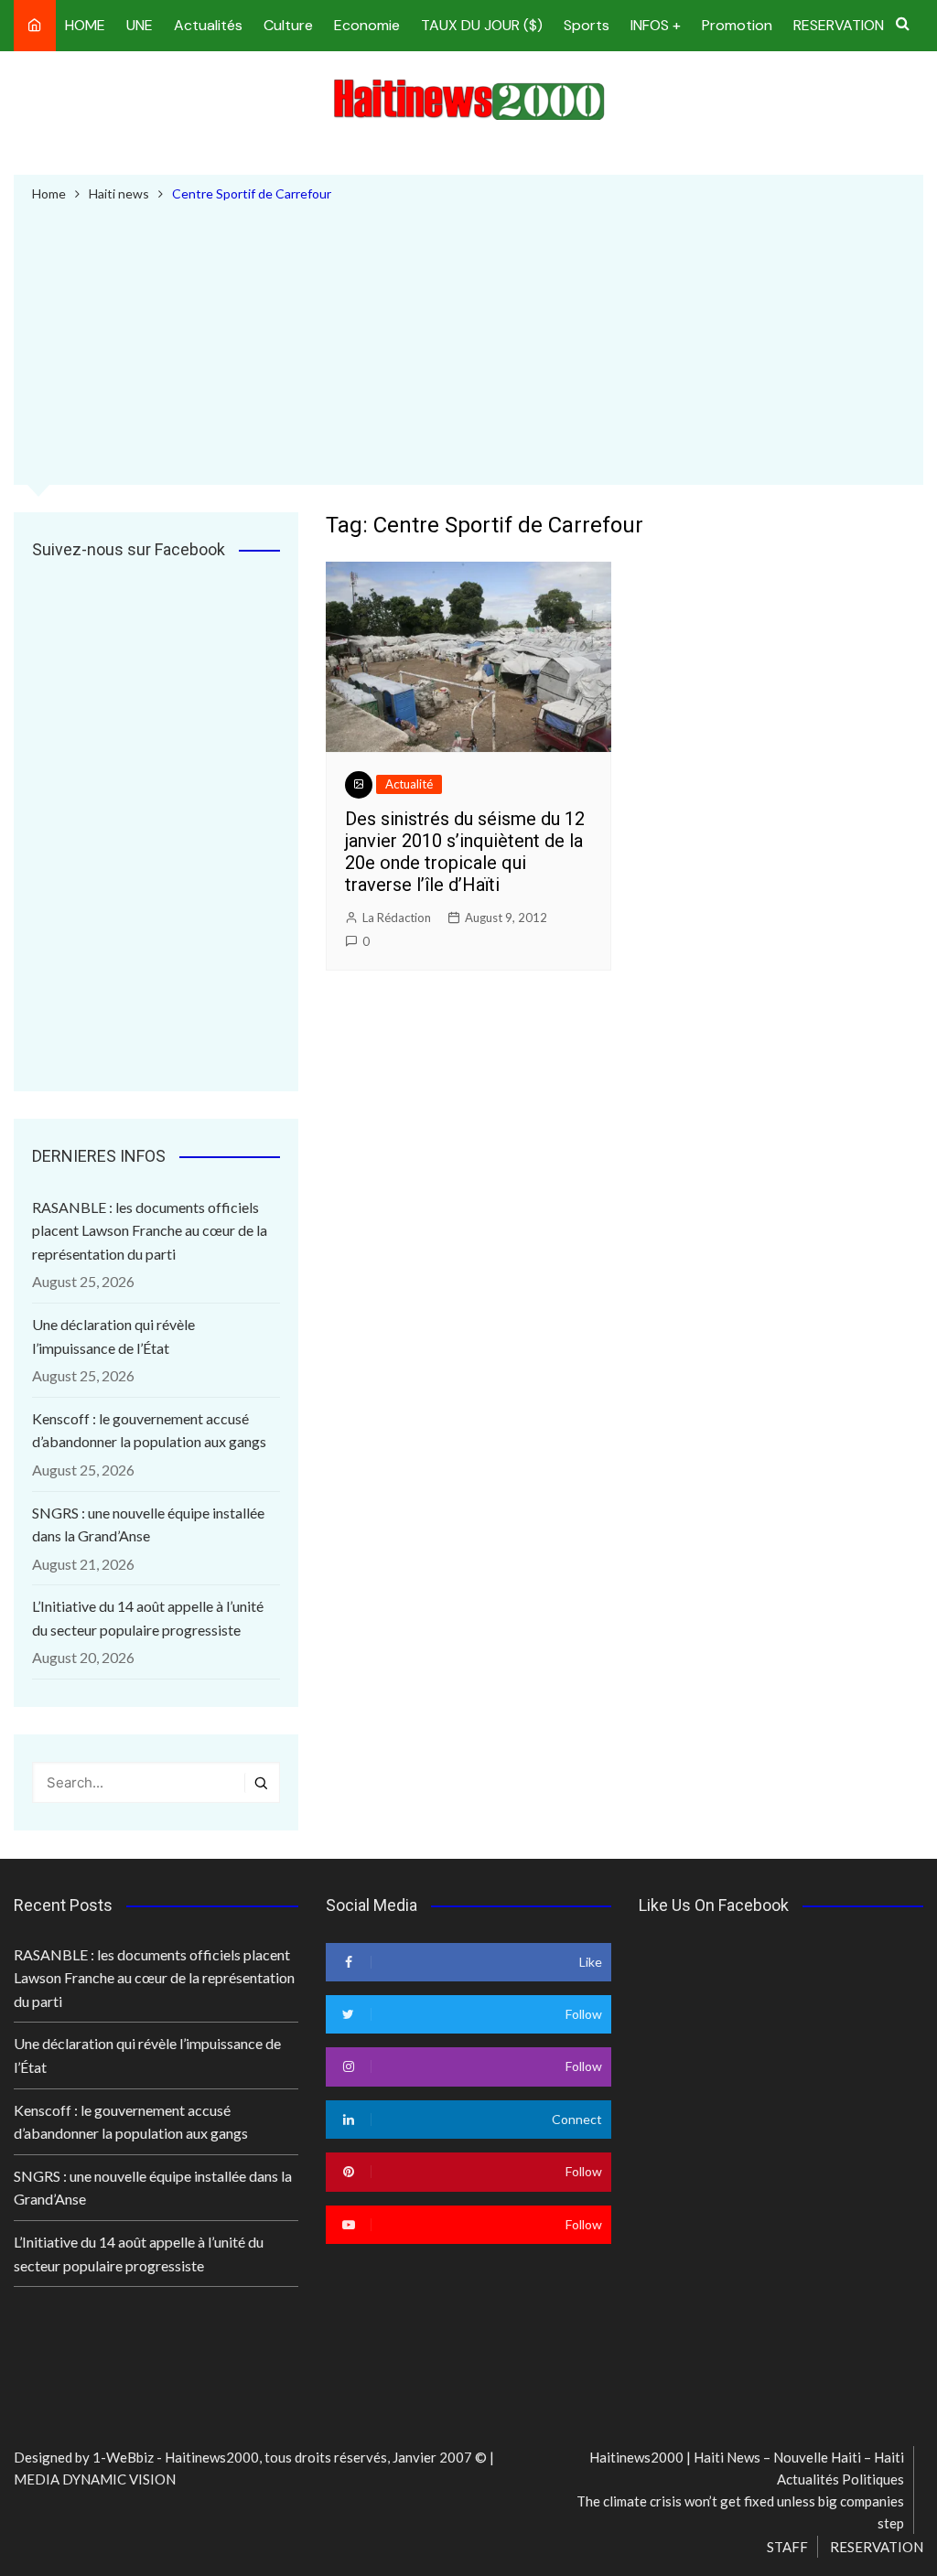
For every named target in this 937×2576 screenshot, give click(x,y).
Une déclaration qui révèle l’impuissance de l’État (113, 1336)
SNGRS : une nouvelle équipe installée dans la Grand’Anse (148, 1524)
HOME (85, 25)
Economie (367, 25)
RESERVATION (839, 25)
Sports (587, 25)
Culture (288, 25)
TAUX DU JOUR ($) (482, 25)
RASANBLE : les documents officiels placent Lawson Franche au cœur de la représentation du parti (150, 1230)
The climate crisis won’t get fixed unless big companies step (740, 2512)
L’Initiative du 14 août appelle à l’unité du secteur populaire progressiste (148, 1618)
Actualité (409, 784)
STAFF (787, 2547)
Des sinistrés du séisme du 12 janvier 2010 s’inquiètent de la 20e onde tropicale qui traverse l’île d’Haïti (465, 852)
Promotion (737, 25)
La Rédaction (397, 918)
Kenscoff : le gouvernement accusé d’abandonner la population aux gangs (149, 1430)
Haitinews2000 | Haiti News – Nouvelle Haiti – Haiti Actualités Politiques (747, 2468)
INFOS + (656, 25)
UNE (140, 25)
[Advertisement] (468, 341)
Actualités (208, 25)
